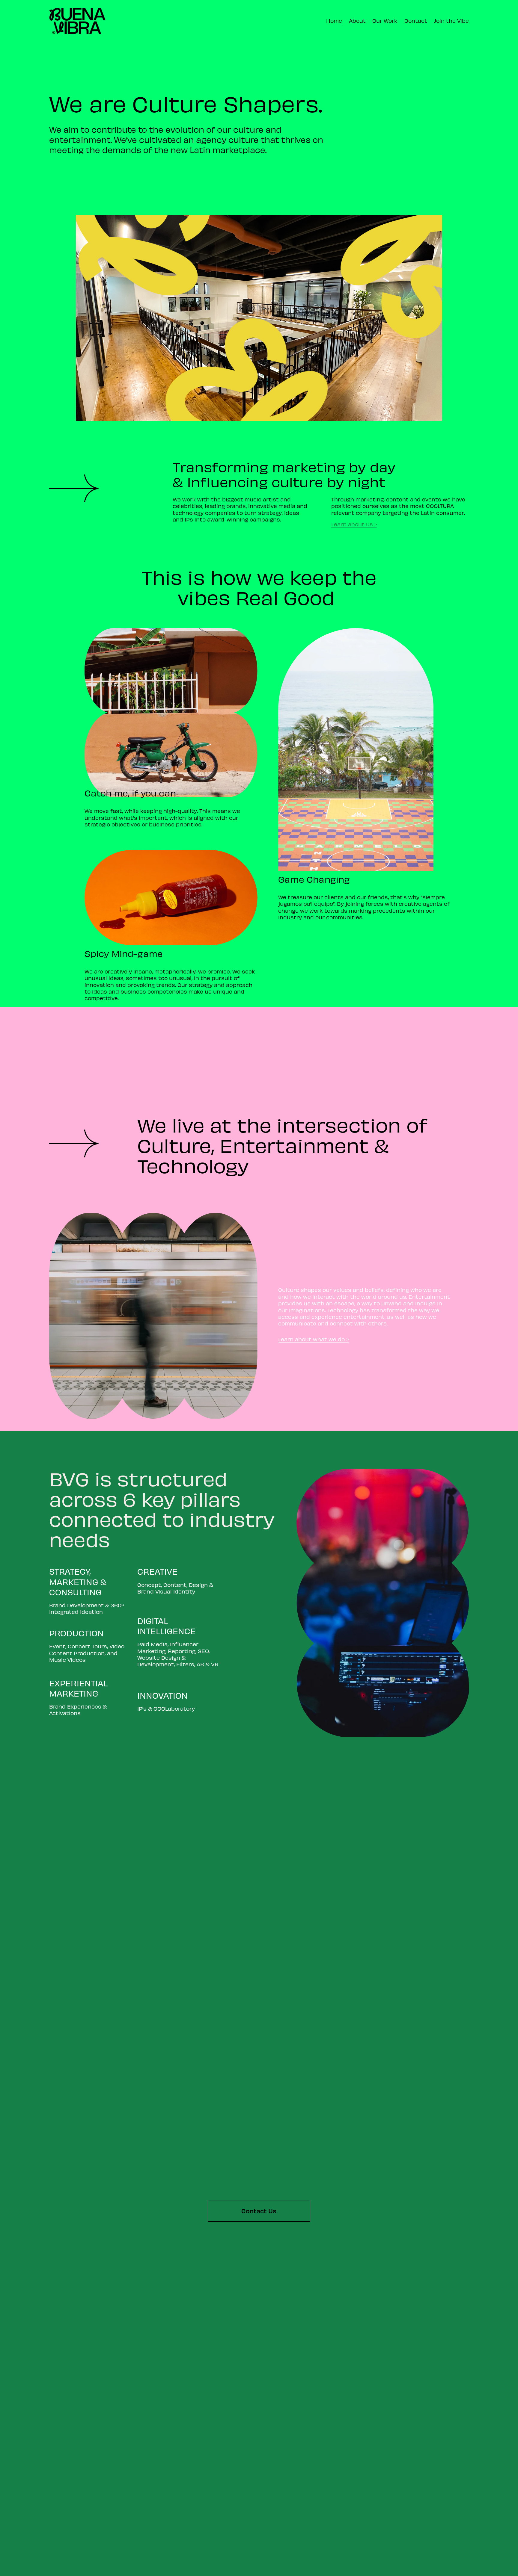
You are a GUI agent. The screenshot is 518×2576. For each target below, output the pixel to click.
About (357, 21)
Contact (416, 21)
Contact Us (259, 2211)
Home (334, 21)
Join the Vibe (451, 21)
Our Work (385, 21)
